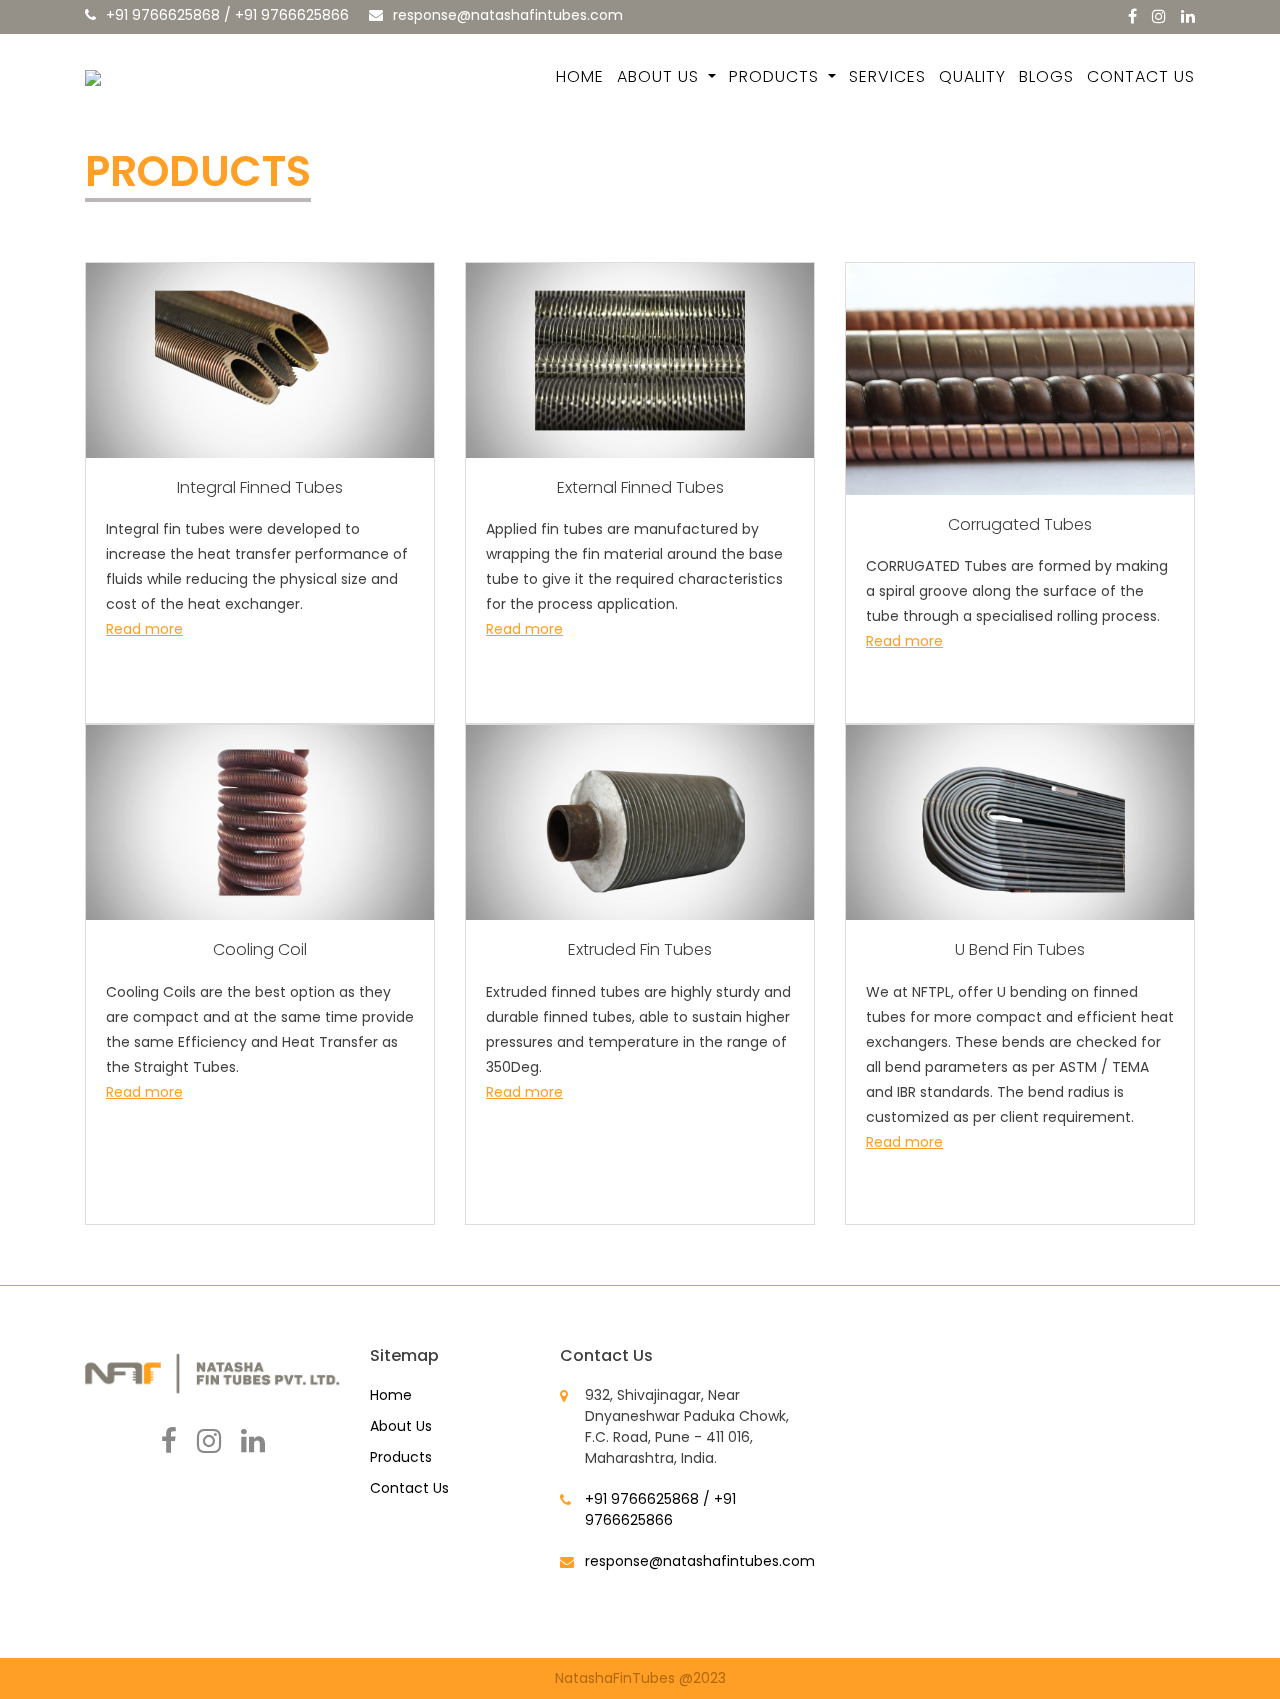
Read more (144, 629)
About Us (660, 76)
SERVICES (887, 76)
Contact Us (1141, 76)
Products (776, 76)
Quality (972, 76)
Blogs (1046, 76)
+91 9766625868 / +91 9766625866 (227, 15)
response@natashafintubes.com (508, 15)
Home (580, 76)
